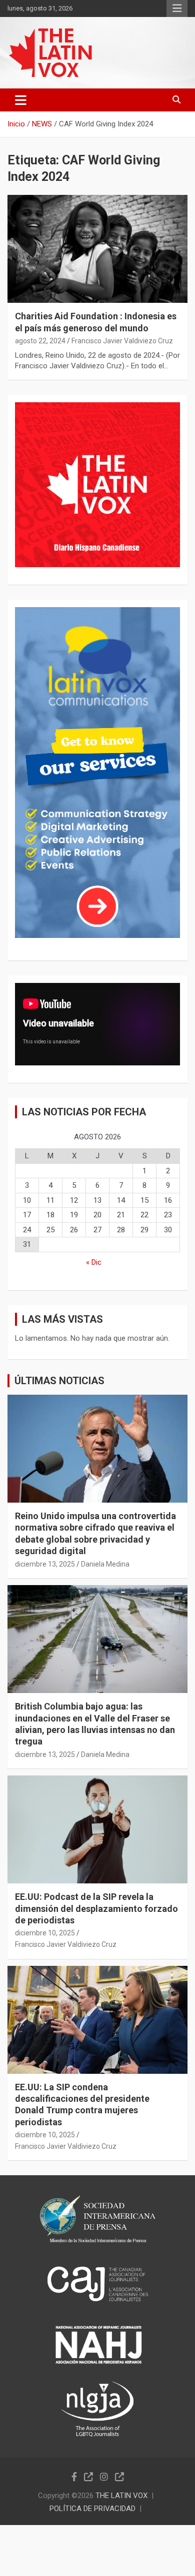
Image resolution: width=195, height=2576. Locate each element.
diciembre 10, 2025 (45, 1933)
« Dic (94, 1262)
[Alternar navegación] (21, 100)
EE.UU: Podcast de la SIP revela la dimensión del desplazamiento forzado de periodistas (96, 1908)
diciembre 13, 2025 (45, 1564)
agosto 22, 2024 (40, 341)
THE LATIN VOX (121, 2496)
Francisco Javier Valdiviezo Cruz (122, 341)
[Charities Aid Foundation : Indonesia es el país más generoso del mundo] (97, 249)
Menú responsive (177, 8)
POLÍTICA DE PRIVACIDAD (92, 2509)
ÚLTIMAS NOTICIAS (59, 1381)
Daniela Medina (105, 1564)
